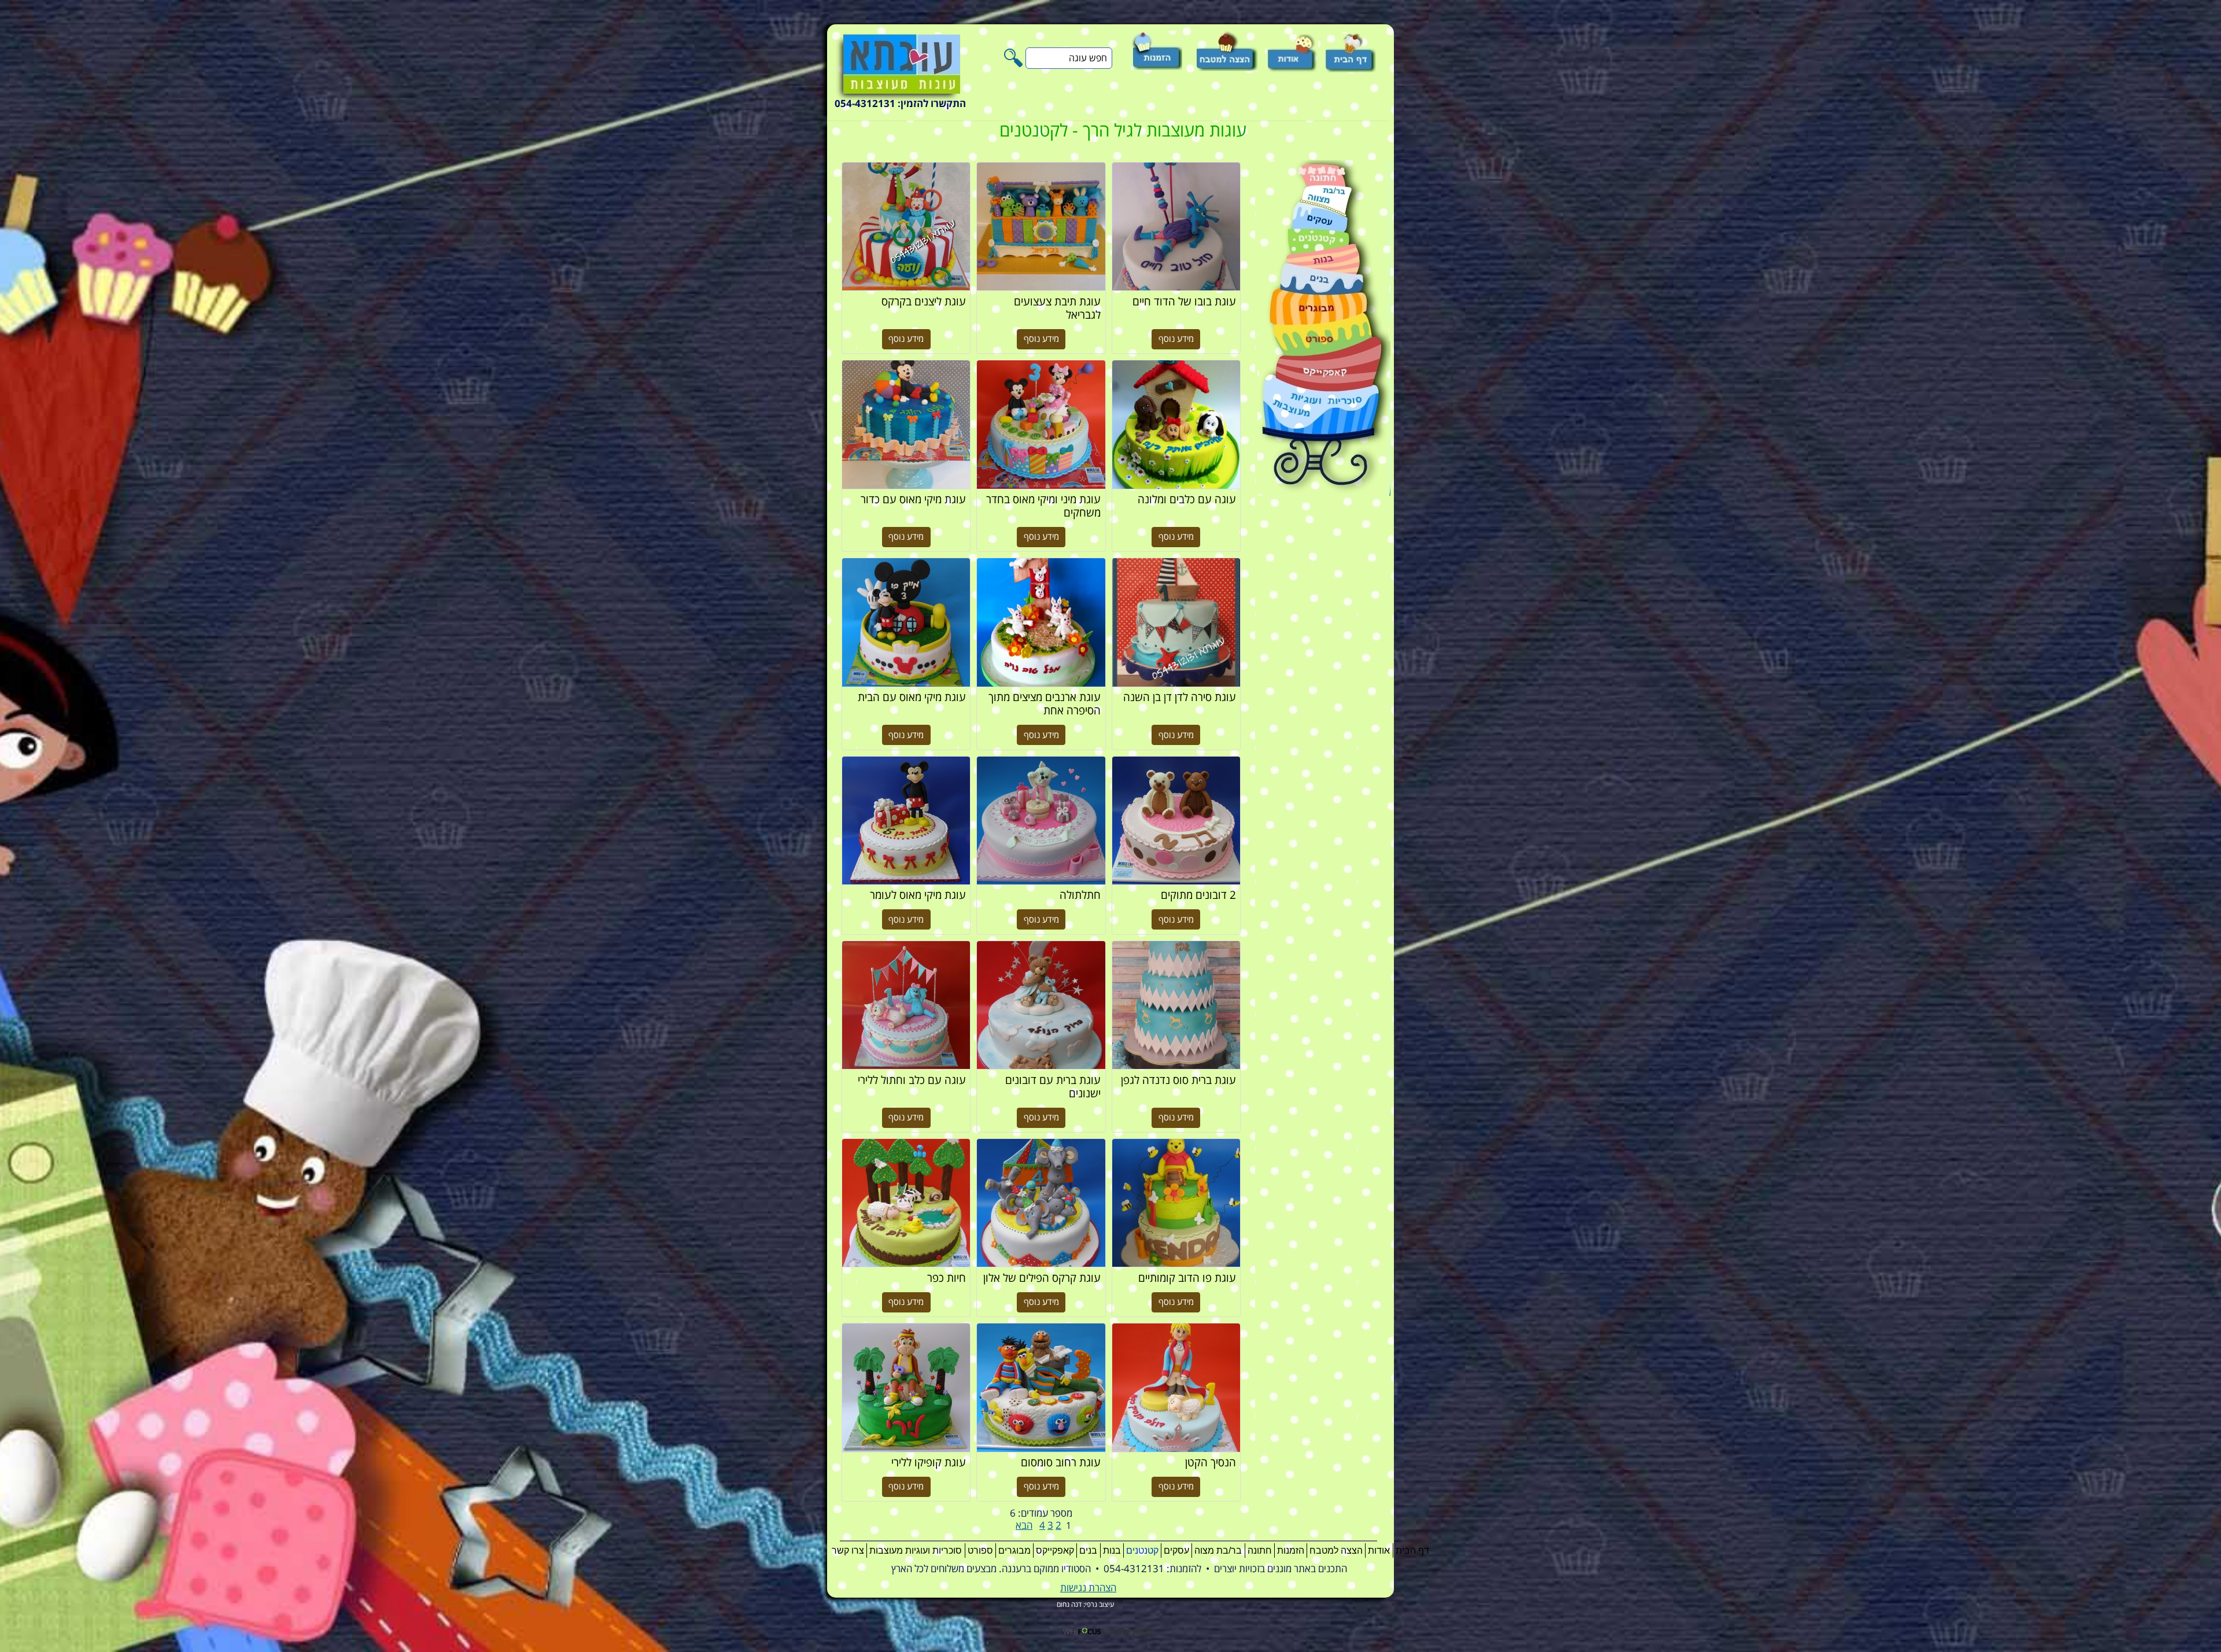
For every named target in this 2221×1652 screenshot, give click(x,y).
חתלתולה (1041, 821)
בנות (1112, 1550)
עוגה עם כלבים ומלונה (1176, 425)
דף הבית (1412, 1550)
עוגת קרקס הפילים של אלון (1041, 1203)
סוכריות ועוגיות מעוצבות (916, 1550)
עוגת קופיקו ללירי (906, 1388)
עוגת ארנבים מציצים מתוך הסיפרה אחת (1041, 622)
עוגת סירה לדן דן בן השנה (1176, 622)
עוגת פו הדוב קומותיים (1176, 1203)
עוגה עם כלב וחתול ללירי (906, 1005)
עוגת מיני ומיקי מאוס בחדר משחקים (1041, 425)
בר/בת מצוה (1218, 1550)
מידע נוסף (1176, 339)
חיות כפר (906, 1203)
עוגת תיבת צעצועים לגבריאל (1041, 227)
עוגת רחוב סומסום (1041, 1388)
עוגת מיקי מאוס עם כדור (906, 425)
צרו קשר (848, 1550)
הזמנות (1291, 1550)
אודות (1379, 1550)
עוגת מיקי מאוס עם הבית (906, 622)
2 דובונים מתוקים (1176, 821)
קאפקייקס (1055, 1550)
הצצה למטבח (1336, 1550)
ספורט (980, 1550)
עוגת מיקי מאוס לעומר (906, 821)
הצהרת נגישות (1088, 1588)
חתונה (1260, 1550)
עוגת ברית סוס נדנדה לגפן (1176, 1005)
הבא (1024, 1526)
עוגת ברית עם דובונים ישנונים (1041, 1005)
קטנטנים (1142, 1550)
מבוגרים (1014, 1550)
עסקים (1176, 1550)
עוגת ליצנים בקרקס (906, 227)
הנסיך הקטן (1176, 1388)
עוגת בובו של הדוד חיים (1176, 227)
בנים (1088, 1550)
